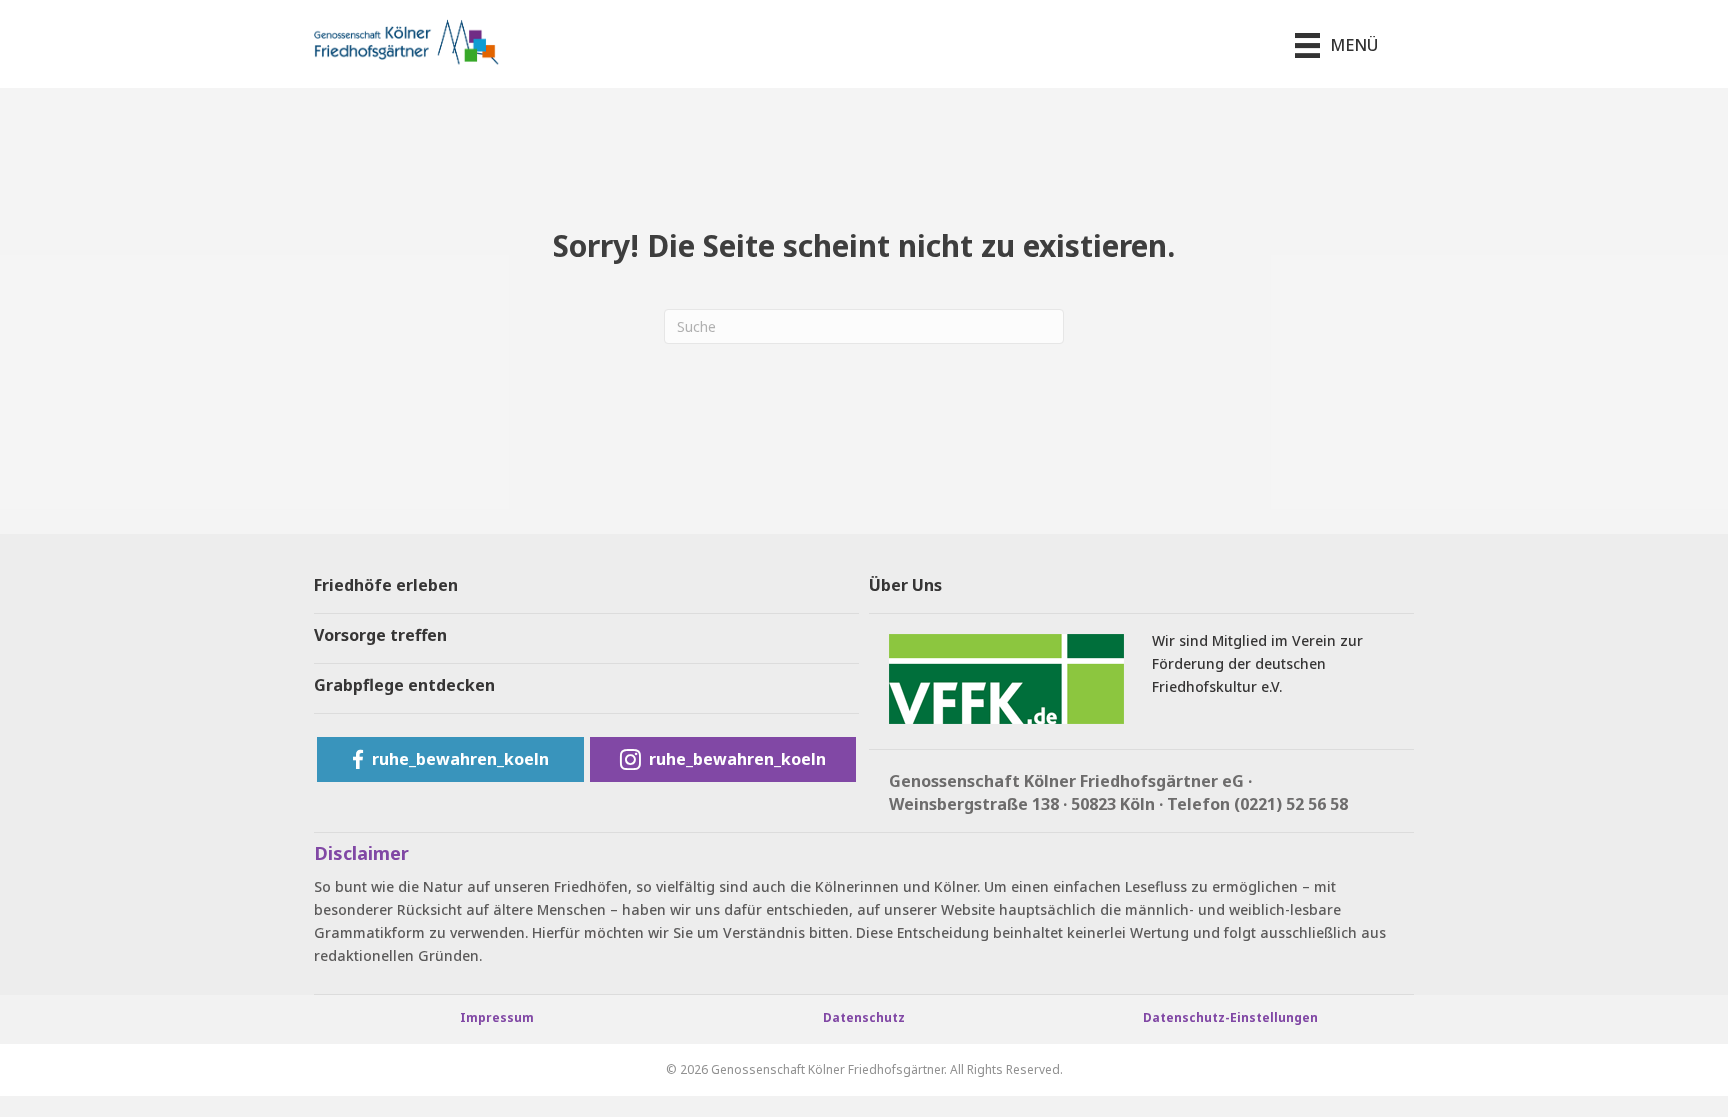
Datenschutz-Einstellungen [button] (1230, 1017)
